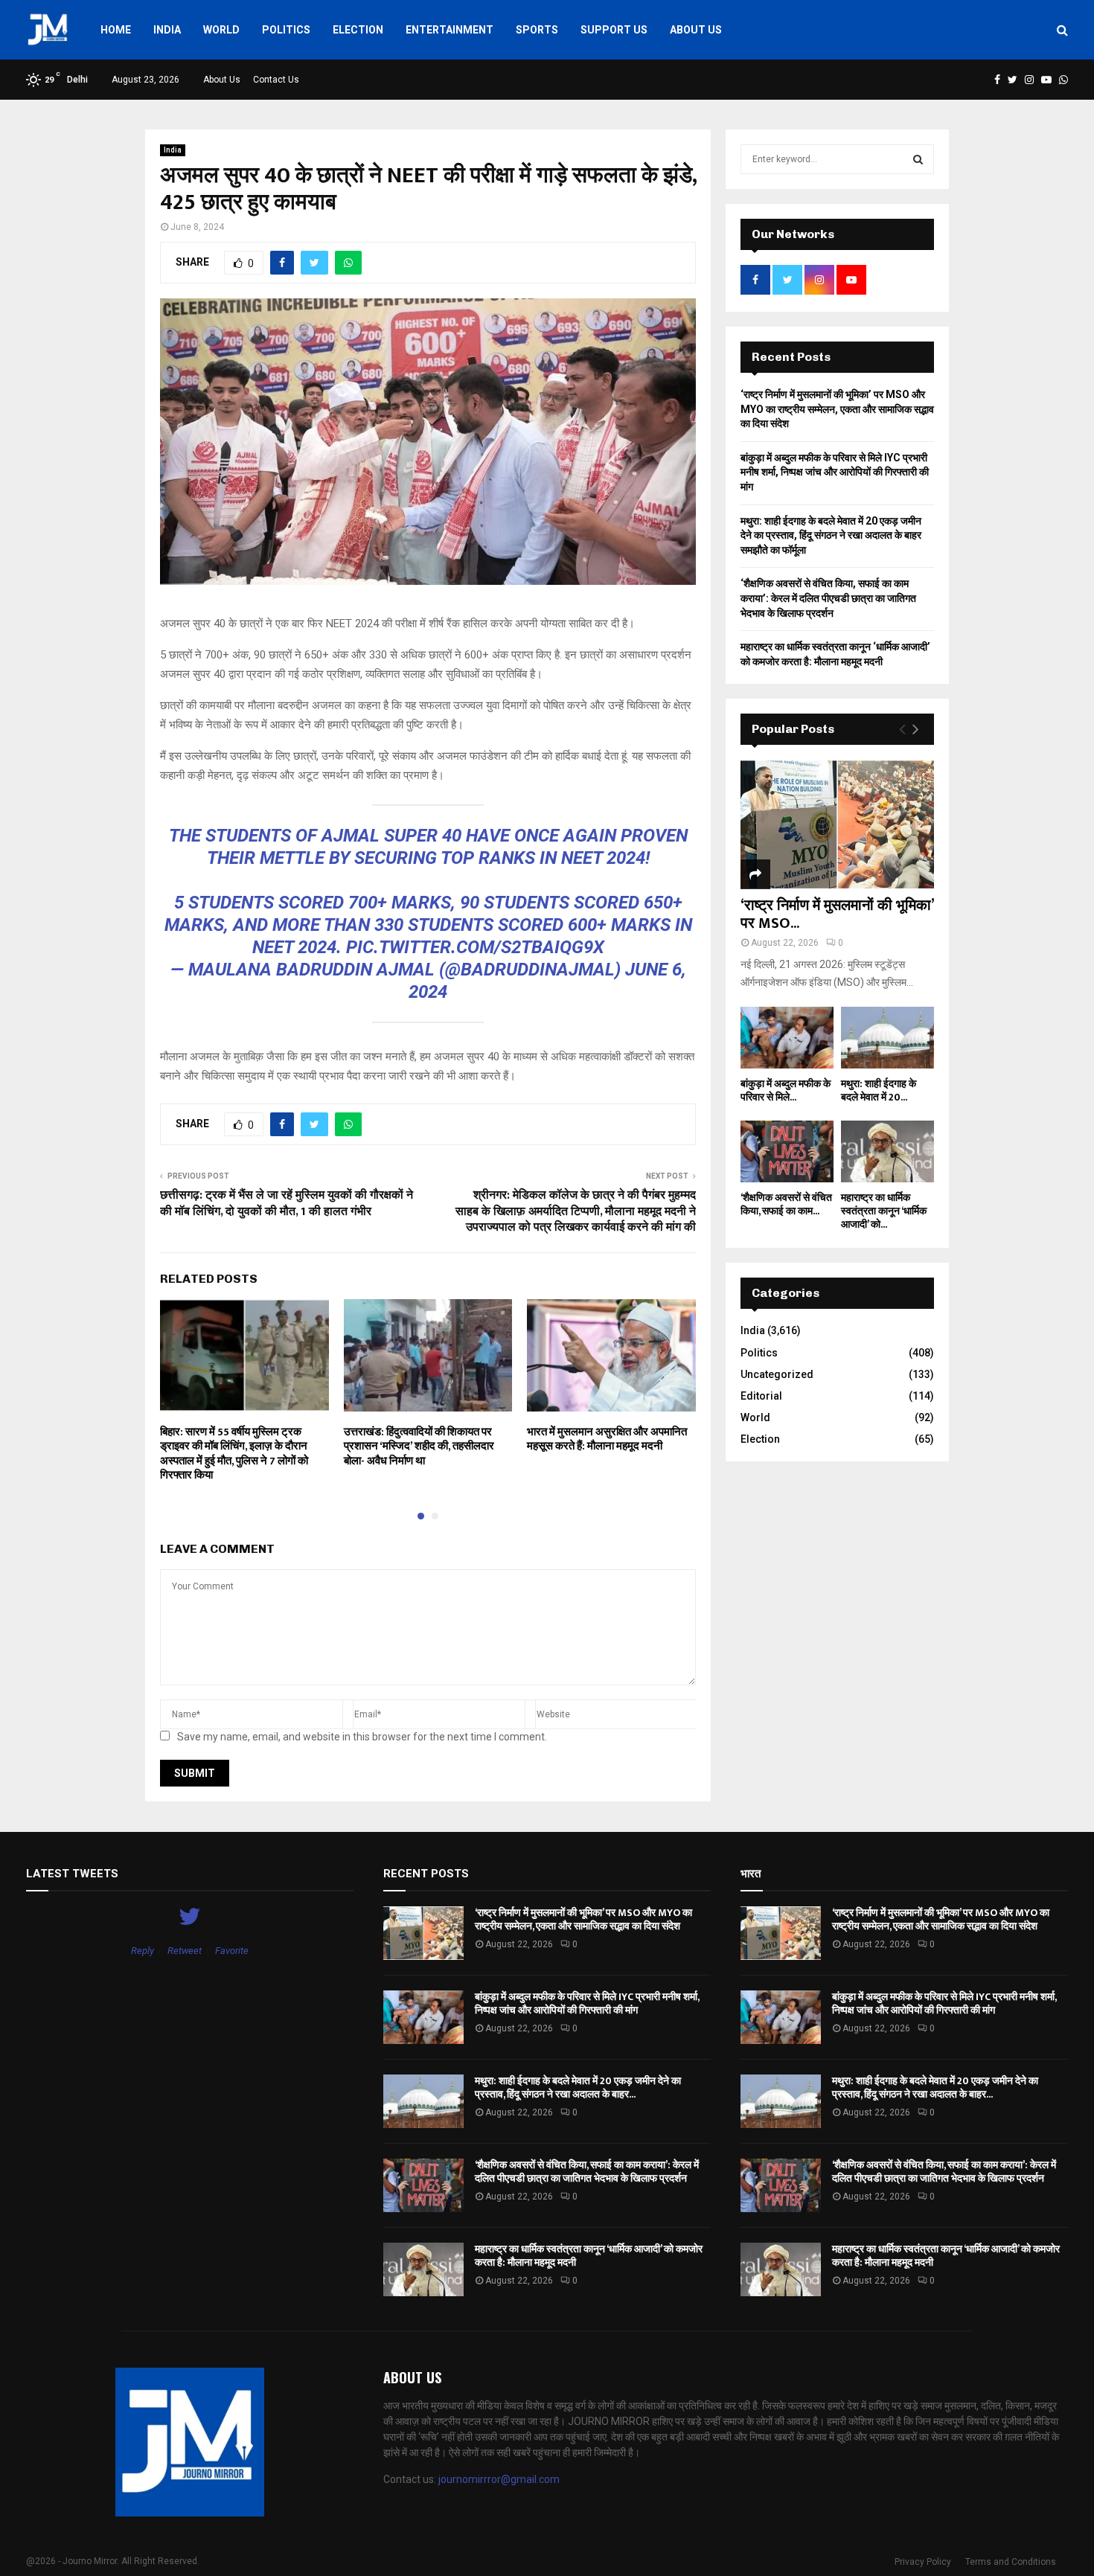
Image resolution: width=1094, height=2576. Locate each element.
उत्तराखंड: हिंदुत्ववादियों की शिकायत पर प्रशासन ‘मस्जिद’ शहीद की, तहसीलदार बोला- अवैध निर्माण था (419, 1446)
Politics (286, 30)
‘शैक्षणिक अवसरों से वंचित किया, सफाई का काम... (786, 1204)
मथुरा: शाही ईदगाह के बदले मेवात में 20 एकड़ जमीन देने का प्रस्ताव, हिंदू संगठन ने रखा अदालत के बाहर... (578, 2088)
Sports (537, 30)
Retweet (185, 1951)
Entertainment (450, 30)
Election (358, 30)
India (167, 30)
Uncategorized (777, 1374)
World (221, 30)
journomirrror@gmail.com (499, 2479)
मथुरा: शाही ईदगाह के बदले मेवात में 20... (879, 1090)
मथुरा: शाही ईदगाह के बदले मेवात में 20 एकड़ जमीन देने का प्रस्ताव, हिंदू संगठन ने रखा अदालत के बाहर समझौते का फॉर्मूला (831, 535)
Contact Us (276, 80)
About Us (696, 30)
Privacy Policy (923, 2562)
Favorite (232, 1951)
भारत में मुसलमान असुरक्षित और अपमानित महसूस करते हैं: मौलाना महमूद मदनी (607, 1439)
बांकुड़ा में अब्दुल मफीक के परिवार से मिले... (786, 1090)
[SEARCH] (918, 159)
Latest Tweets (72, 1874)
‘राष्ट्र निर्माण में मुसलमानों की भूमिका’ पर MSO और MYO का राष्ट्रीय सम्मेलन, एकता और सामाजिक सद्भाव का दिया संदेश (837, 409)
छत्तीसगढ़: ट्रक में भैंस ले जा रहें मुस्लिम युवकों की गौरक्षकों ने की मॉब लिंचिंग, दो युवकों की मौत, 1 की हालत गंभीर (287, 1203)
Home (116, 30)
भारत (751, 1874)
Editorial (761, 1396)
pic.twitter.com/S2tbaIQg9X (475, 947)
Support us (614, 30)
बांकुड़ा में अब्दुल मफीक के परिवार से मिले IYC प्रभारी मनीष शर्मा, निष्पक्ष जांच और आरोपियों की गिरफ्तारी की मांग (835, 472)
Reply (143, 1951)
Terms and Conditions (1011, 2562)
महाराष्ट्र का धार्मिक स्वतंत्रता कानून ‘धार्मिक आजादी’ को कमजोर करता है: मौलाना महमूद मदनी (589, 2256)
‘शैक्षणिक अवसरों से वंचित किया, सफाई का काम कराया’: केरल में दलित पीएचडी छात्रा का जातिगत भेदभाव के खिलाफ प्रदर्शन (828, 598)
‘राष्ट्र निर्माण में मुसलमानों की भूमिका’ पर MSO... (837, 914)
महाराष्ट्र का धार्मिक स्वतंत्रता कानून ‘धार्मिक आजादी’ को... (884, 1211)
